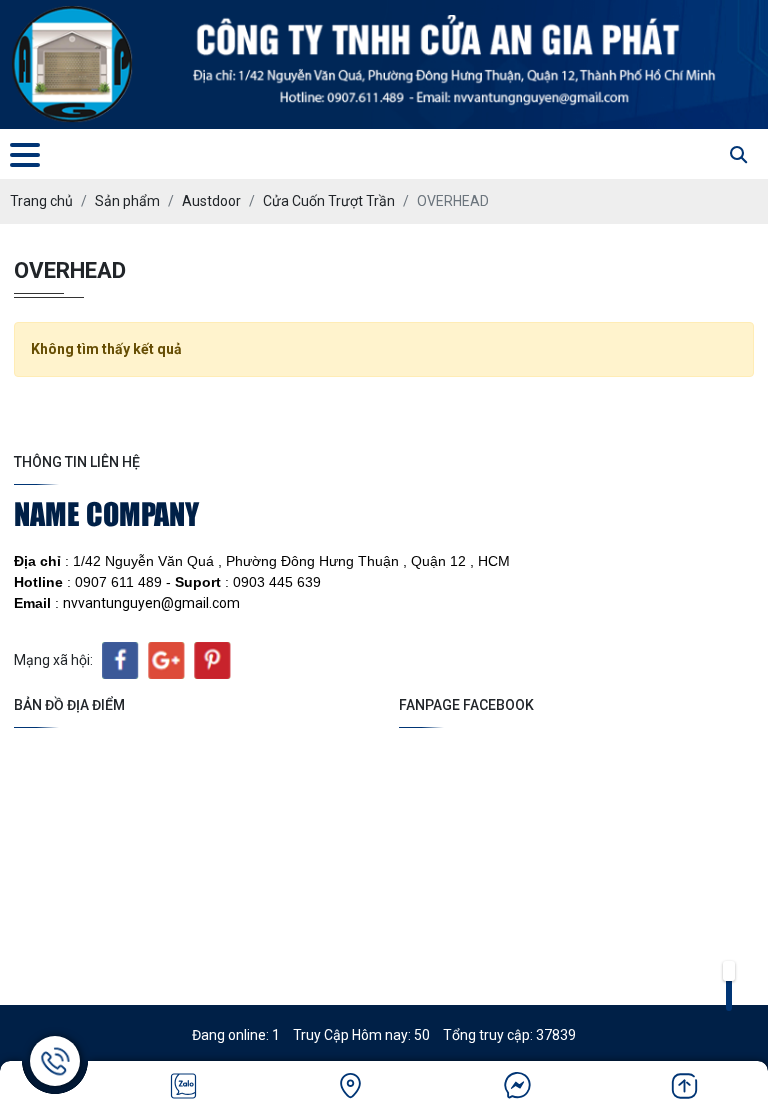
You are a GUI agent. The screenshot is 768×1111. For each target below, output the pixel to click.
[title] (183, 1086)
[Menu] (25, 154)
